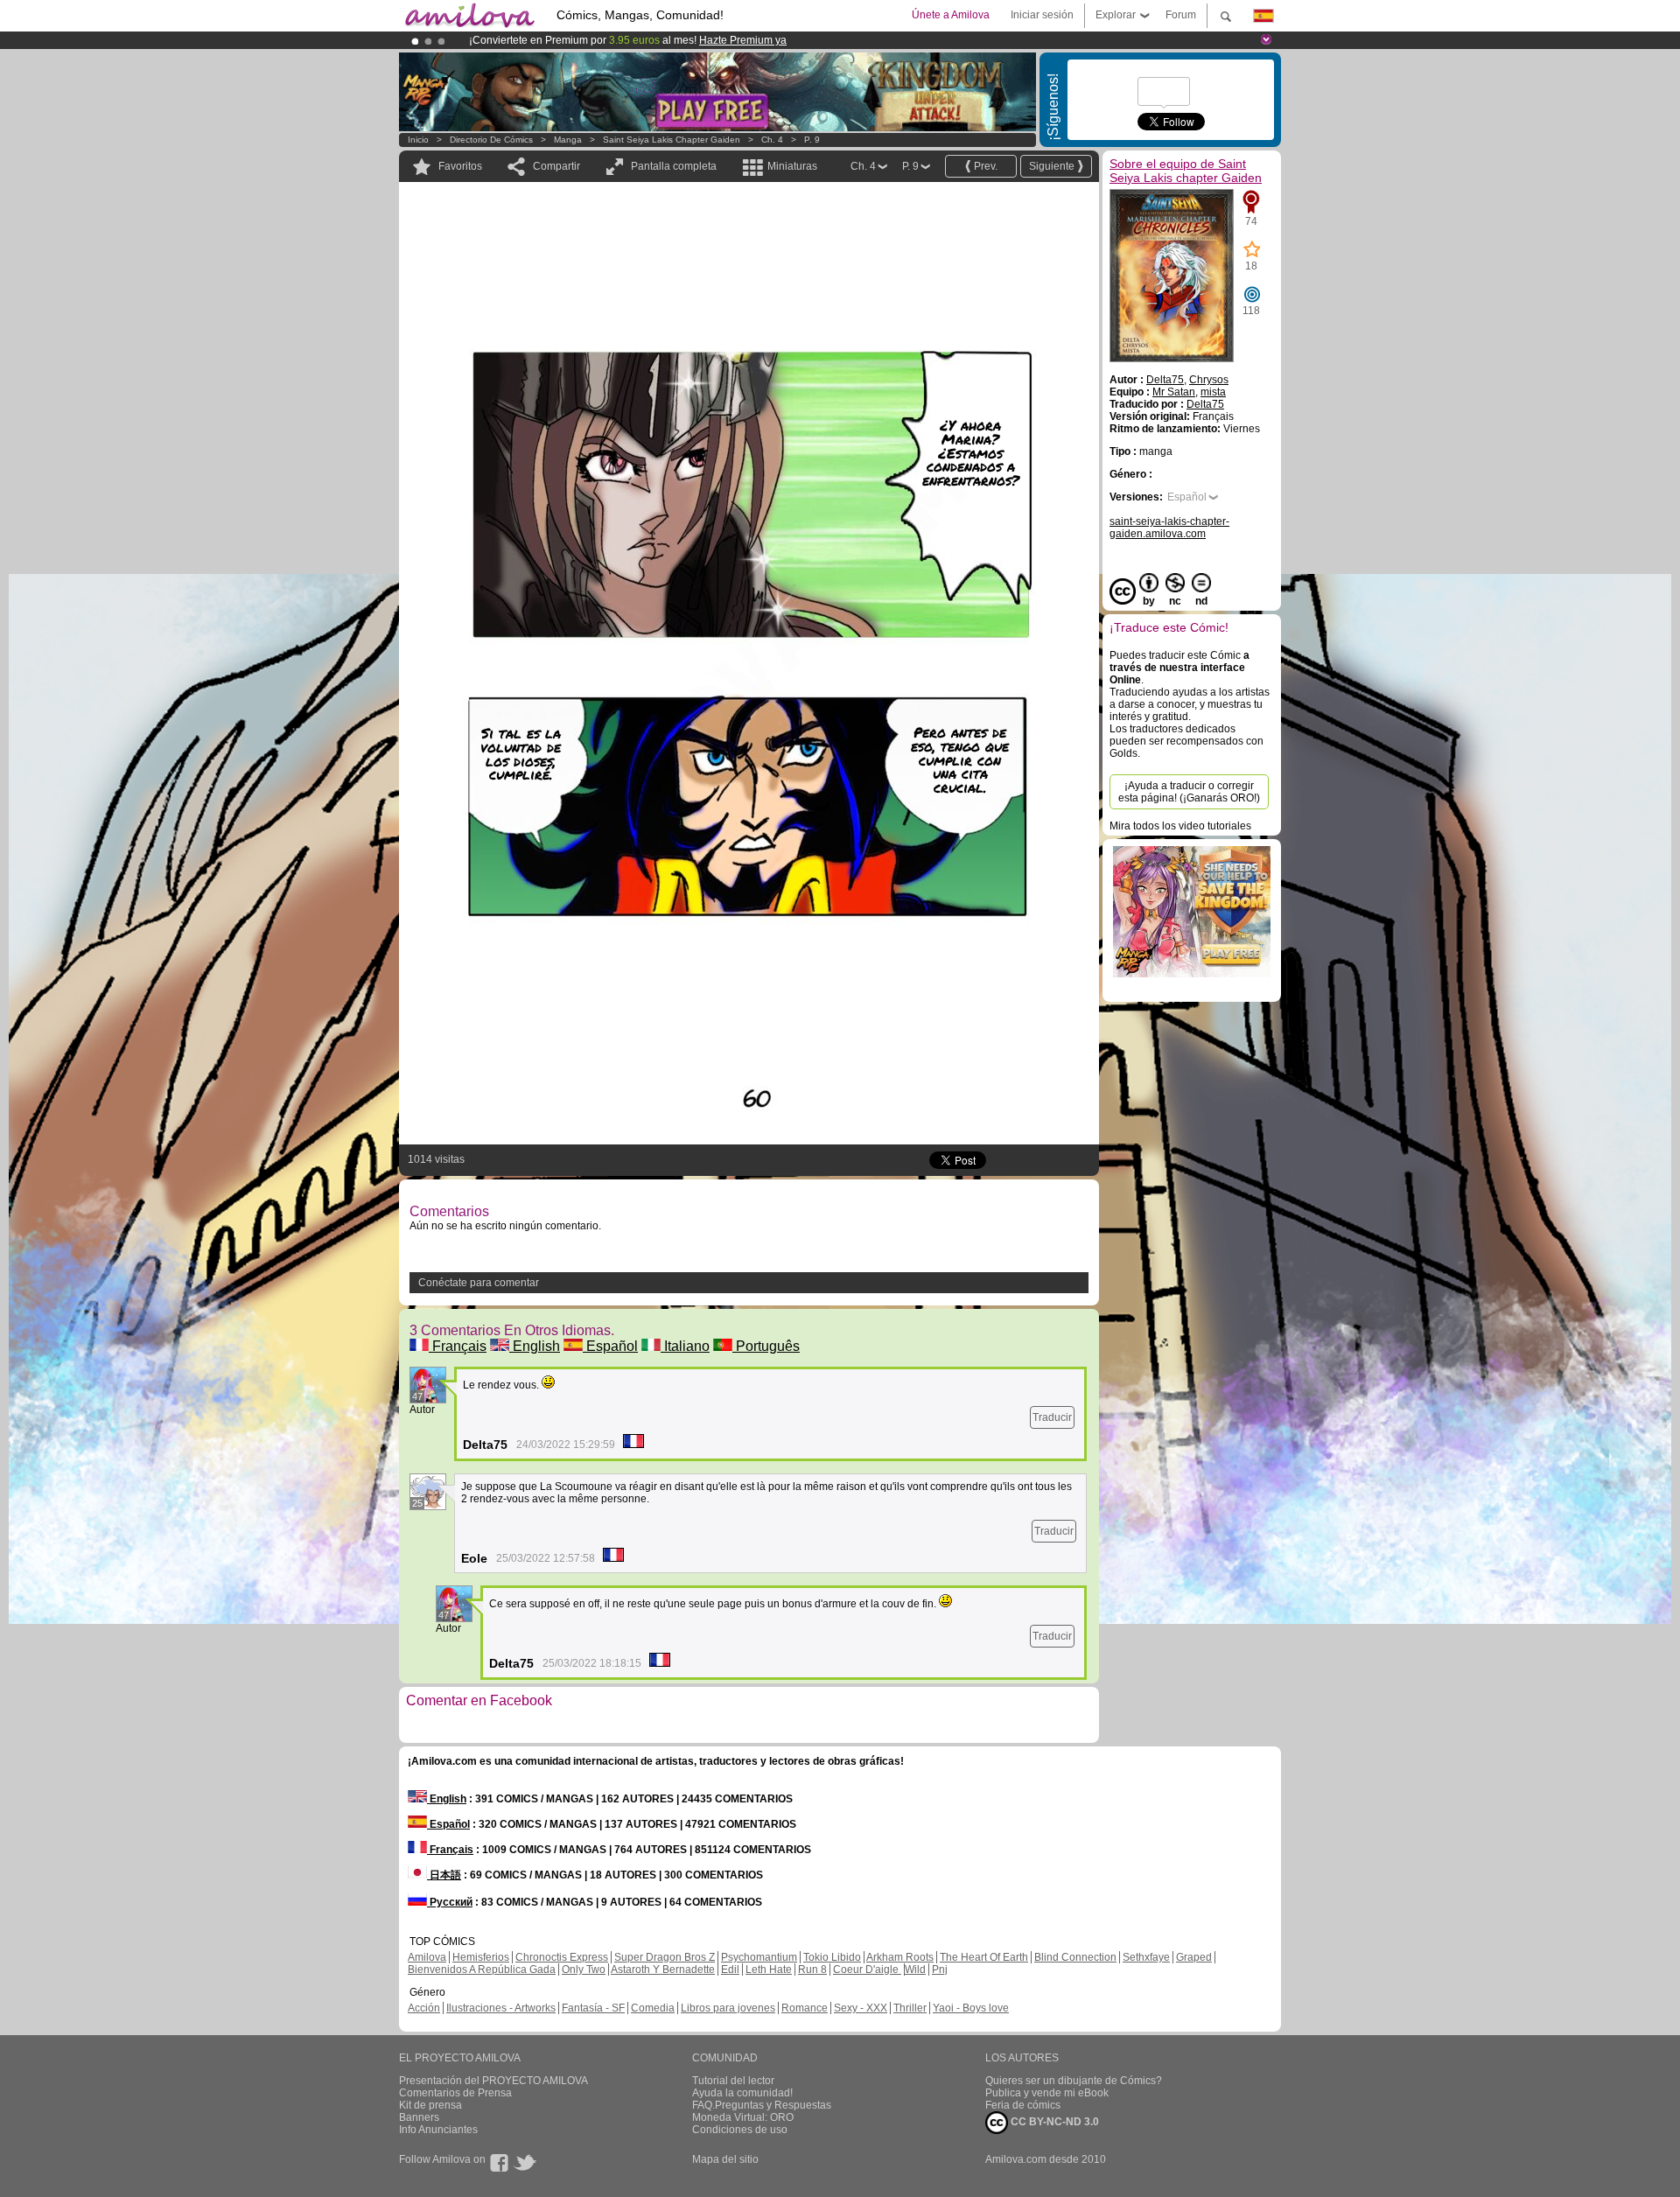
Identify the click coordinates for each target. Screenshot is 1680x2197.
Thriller (910, 2008)
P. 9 (812, 140)
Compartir (556, 166)
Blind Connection (1075, 1957)
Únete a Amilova (951, 15)
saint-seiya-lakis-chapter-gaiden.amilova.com (1169, 528)
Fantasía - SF (593, 2008)
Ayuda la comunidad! (742, 2093)
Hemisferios (481, 1957)
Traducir (1052, 1417)
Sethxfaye (1146, 1957)
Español (610, 1346)
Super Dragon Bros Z (665, 1957)
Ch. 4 (772, 140)
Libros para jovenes (728, 2008)
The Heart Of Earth (984, 1957)
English (535, 1346)
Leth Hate (769, 1970)
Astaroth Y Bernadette (663, 1970)
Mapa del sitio (725, 2159)
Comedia (653, 2008)
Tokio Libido (832, 1957)
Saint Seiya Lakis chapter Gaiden (672, 140)
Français (458, 1346)
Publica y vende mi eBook (1047, 2093)
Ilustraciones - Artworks (501, 2008)
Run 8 (812, 1970)
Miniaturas (792, 166)
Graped (1194, 1957)
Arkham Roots (900, 1957)
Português (766, 1346)
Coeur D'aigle (867, 1970)
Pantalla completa (674, 166)
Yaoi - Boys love (971, 2008)
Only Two (584, 1970)
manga (568, 140)
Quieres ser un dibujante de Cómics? (1074, 2081)
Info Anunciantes (438, 2130)
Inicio (418, 140)
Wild (915, 1970)
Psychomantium (759, 1957)
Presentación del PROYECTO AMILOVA (493, 2081)
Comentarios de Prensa (455, 2093)
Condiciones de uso (740, 2130)
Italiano (685, 1346)
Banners (419, 2117)
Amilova (427, 1957)
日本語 (444, 1875)
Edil (730, 1970)
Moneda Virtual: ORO (743, 2117)
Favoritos (460, 166)
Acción (424, 2008)
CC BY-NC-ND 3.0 (1053, 2122)
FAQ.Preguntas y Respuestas (762, 2105)
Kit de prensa (430, 2105)
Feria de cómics (1023, 2105)
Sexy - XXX (861, 2008)
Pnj (940, 1970)
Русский (450, 1902)
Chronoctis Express (562, 1957)
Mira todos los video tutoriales (1180, 826)
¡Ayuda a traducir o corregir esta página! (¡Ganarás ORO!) (1189, 792)
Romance (805, 2008)
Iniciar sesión (1042, 15)
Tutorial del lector (733, 2081)
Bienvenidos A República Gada (482, 1970)
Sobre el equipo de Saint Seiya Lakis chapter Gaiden (1186, 171)
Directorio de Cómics (491, 140)
